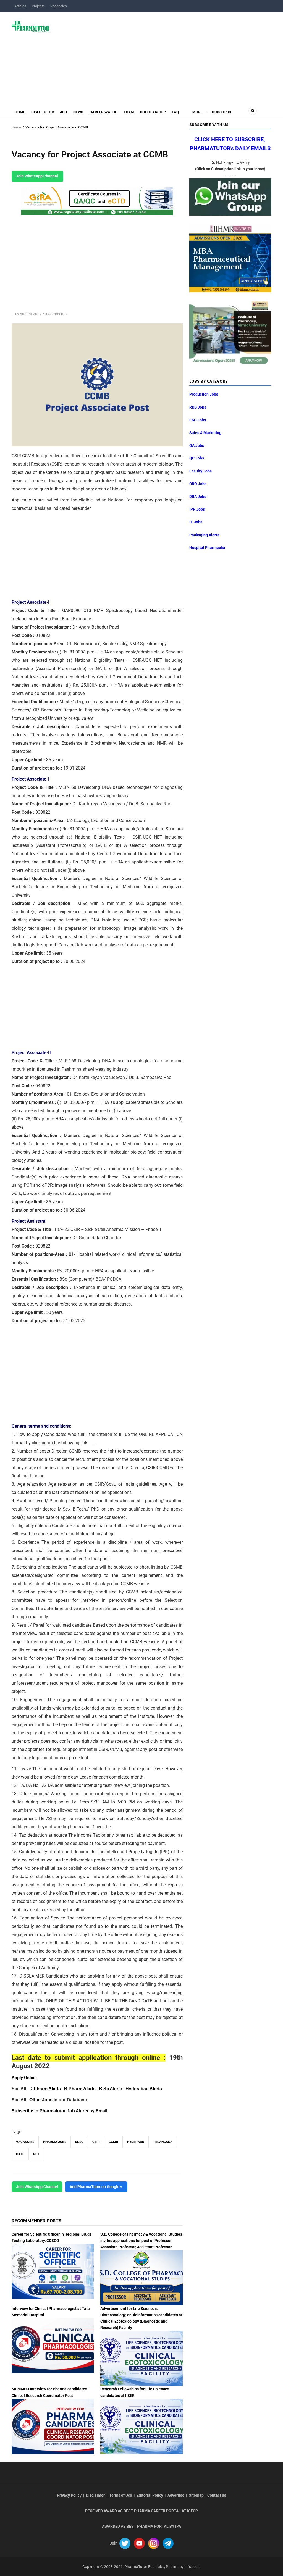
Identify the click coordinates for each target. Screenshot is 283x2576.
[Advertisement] (164, 56)
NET (36, 2154)
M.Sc (79, 2142)
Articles (20, 6)
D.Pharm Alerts (45, 2089)
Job (64, 112)
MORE (198, 112)
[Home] (31, 26)
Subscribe (222, 112)
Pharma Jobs (55, 2142)
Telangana (163, 2142)
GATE (20, 2154)
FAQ (175, 112)
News (78, 112)
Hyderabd (136, 2142)
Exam (129, 112)
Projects (38, 6)
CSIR (96, 2142)
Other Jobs (41, 2100)
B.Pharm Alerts (80, 2089)
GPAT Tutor (43, 112)
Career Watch (104, 112)
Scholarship (153, 112)
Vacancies (59, 6)
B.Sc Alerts (111, 2089)
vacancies (25, 2142)
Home (20, 112)
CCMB (113, 2142)
